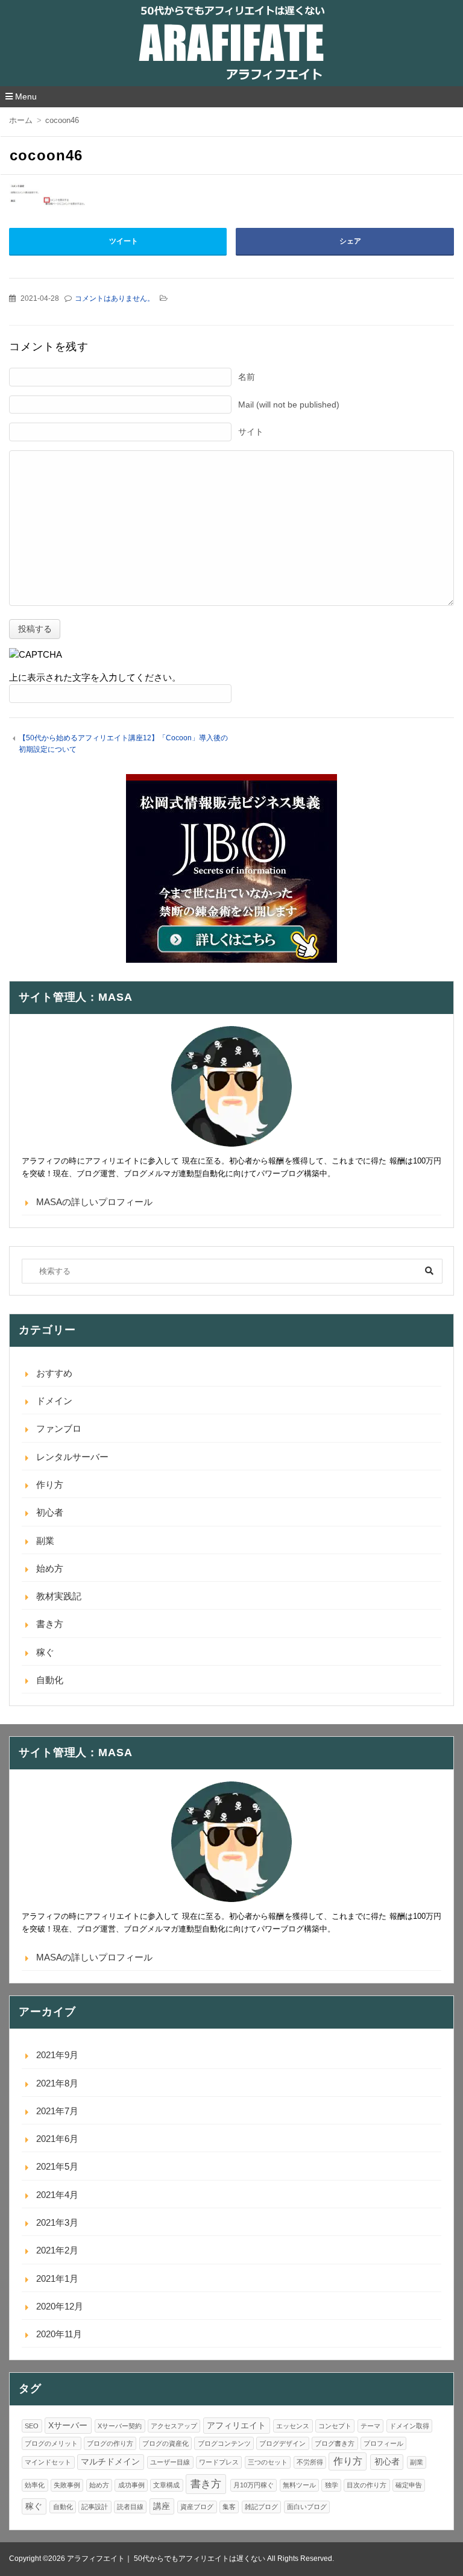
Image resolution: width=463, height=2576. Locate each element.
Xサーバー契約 (120, 2426)
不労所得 (310, 2462)
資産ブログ (197, 2507)
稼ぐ (45, 1652)
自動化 (50, 1680)
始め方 (50, 1568)
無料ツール (299, 2485)
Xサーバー (68, 2426)
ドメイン (54, 1401)
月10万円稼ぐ (254, 2485)
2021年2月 (57, 2250)
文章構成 (166, 2485)
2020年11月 (59, 2334)
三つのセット (268, 2462)
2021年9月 (57, 2055)
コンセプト (335, 2426)
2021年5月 (57, 2166)
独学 (332, 2485)
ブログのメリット (51, 2443)
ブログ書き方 (335, 2443)
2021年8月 (57, 2083)
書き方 (50, 1624)
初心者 (50, 1512)
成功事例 (131, 2485)
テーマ (370, 2426)
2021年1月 (57, 2278)
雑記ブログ (261, 2507)
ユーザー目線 (170, 2462)
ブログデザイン (282, 2443)
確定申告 (409, 2485)
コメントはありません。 (115, 298)
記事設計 (95, 2507)
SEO (32, 2426)
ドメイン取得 (409, 2426)
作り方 (50, 1485)
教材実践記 (59, 1596)
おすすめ (54, 1373)
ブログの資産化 (165, 2443)
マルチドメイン (110, 2462)
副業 (45, 1541)
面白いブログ (307, 2507)
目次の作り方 (367, 2485)
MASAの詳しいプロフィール (94, 1202)
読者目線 (130, 2507)
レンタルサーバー (72, 1457)
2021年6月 (57, 2139)
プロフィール (383, 2443)
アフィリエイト (236, 2426)
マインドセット (48, 2462)
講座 (162, 2506)
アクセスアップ (174, 2426)
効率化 (35, 2485)
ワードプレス (219, 2462)
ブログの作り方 (110, 2443)
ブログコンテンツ (224, 2443)
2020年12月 (60, 2306)
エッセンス (293, 2426)
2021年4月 (57, 2195)
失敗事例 (67, 2485)
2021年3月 (57, 2222)
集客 (229, 2507)
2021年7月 (57, 2111)
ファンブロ (59, 1428)
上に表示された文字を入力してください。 (95, 677)
